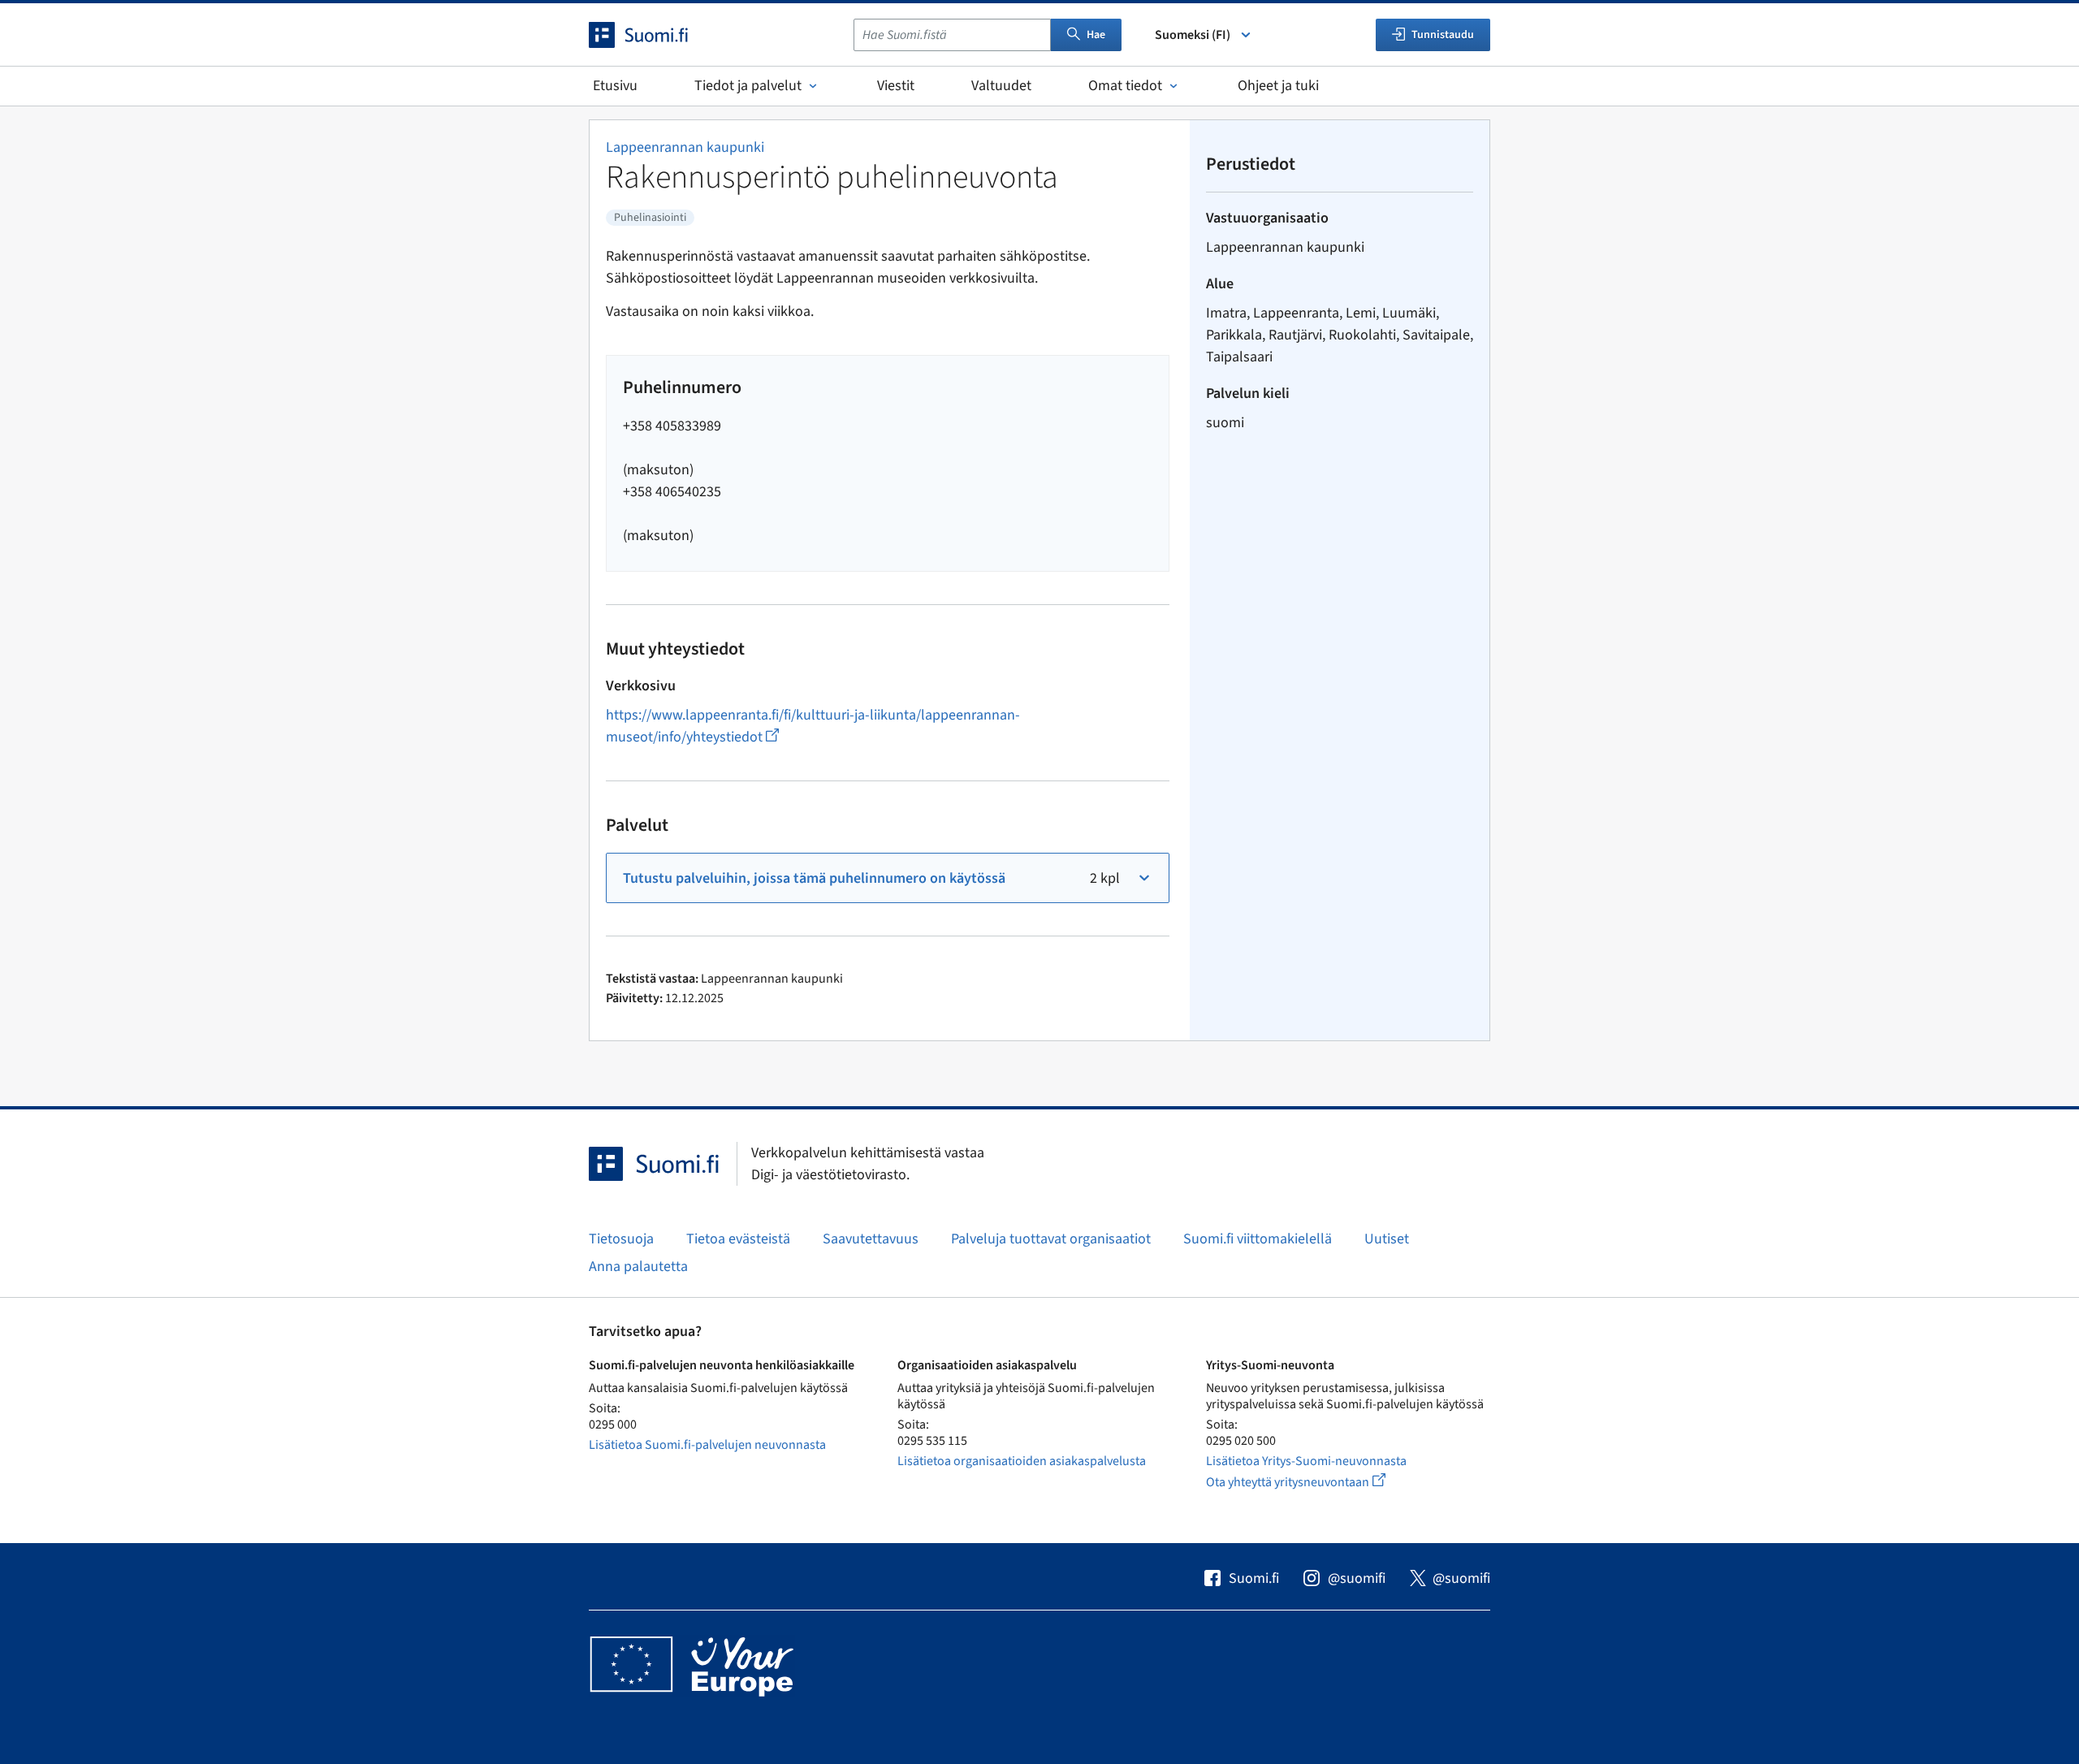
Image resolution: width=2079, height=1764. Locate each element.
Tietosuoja (621, 1239)
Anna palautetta (638, 1267)
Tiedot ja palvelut (748, 86)
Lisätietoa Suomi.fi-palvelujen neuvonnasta (707, 1445)
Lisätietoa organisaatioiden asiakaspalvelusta (1022, 1461)
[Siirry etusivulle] (653, 35)
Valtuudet (1001, 86)
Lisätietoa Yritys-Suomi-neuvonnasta (1306, 1461)
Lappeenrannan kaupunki (685, 147)
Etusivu (615, 86)
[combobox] (952, 35)
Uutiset (1387, 1239)
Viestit (896, 86)
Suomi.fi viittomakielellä (1258, 1239)
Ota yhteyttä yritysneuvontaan (1314, 1482)
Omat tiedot (1125, 86)
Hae (1096, 35)
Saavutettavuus (871, 1239)
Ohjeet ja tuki (1278, 86)
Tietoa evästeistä (738, 1239)
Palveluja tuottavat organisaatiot (1051, 1239)
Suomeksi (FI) (1193, 35)
